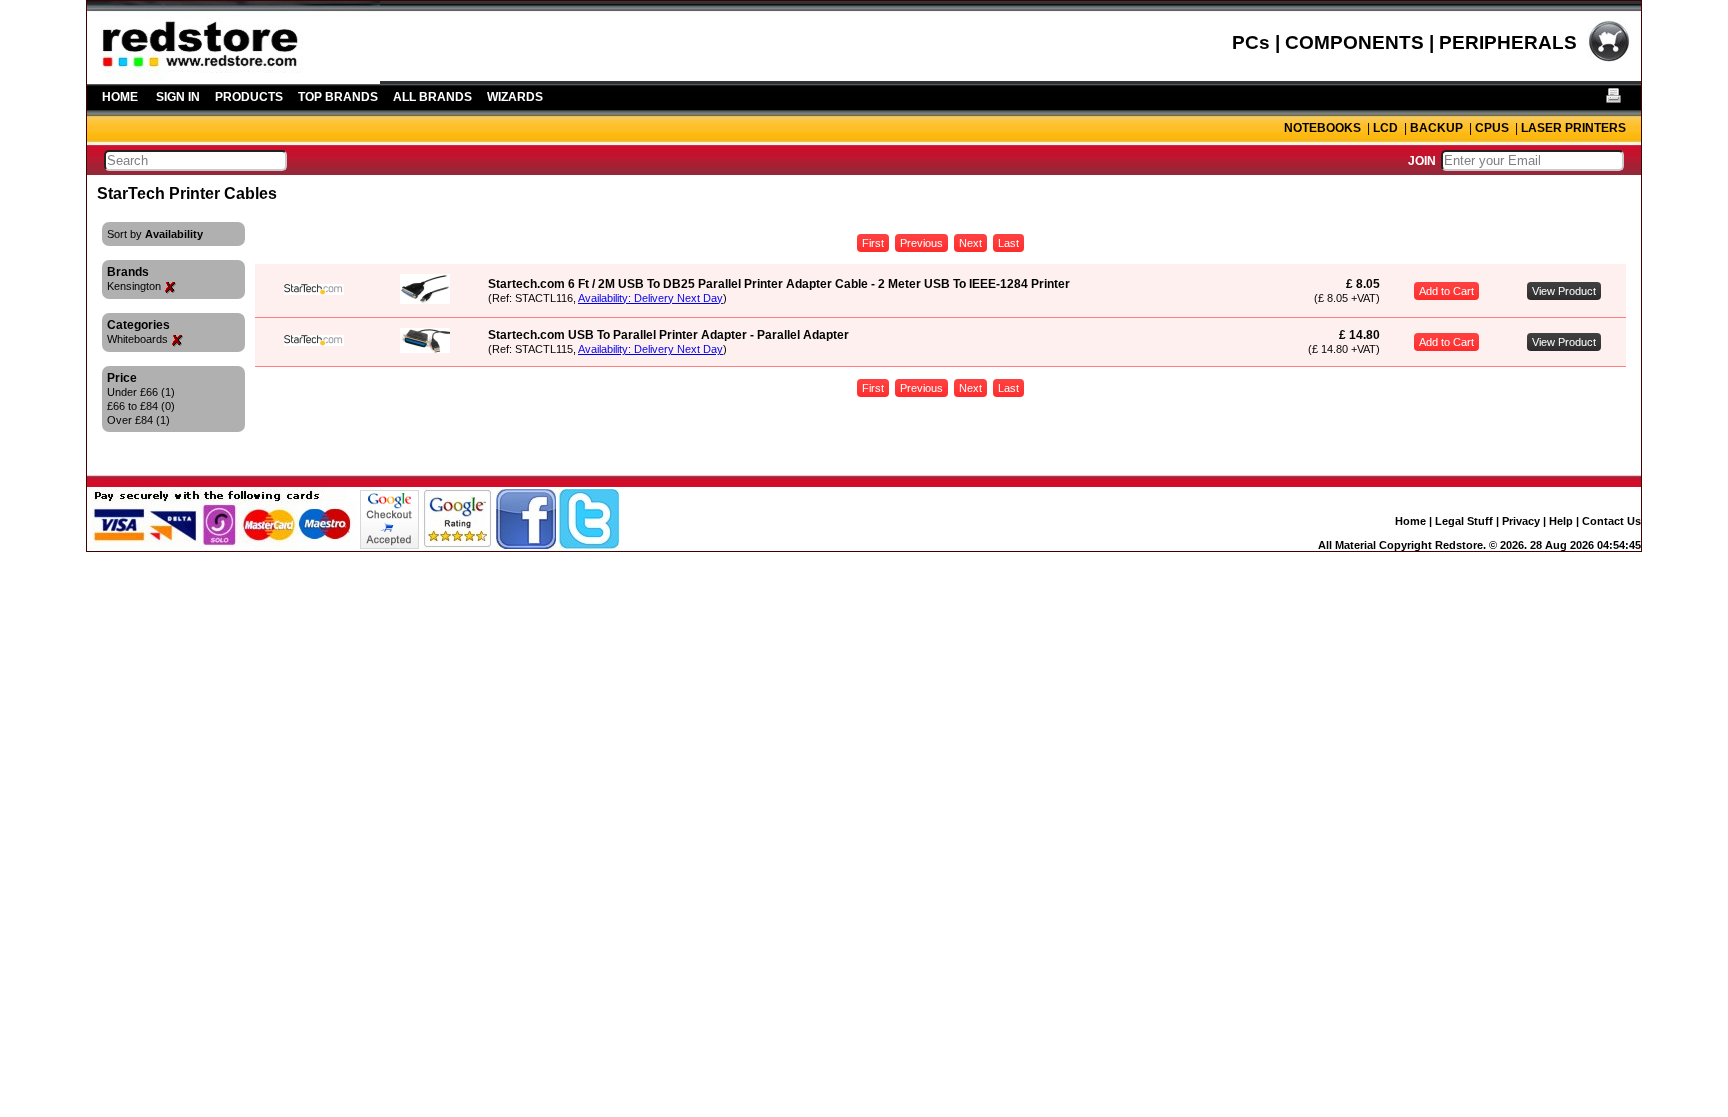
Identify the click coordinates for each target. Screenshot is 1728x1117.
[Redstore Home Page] (233, 77)
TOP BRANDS (338, 97)
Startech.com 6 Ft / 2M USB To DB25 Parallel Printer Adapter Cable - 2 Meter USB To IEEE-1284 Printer (779, 284)
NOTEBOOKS (1322, 128)
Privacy (1521, 521)
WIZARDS (515, 97)
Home (1410, 521)
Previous (921, 243)
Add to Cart (1446, 291)
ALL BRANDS (432, 97)
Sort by (155, 234)
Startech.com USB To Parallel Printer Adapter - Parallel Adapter (668, 335)
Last (1008, 243)
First (873, 243)
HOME (120, 97)
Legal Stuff (1464, 521)
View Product (1564, 291)
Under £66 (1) (141, 392)
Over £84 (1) (138, 420)
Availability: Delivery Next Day (650, 298)
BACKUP (1436, 128)
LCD (1385, 128)
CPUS (1492, 128)
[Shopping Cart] (1609, 59)
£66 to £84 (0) (141, 406)
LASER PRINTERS (1573, 128)
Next (970, 243)
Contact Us (1611, 521)
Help (1561, 521)
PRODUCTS (249, 97)
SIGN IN (178, 97)
